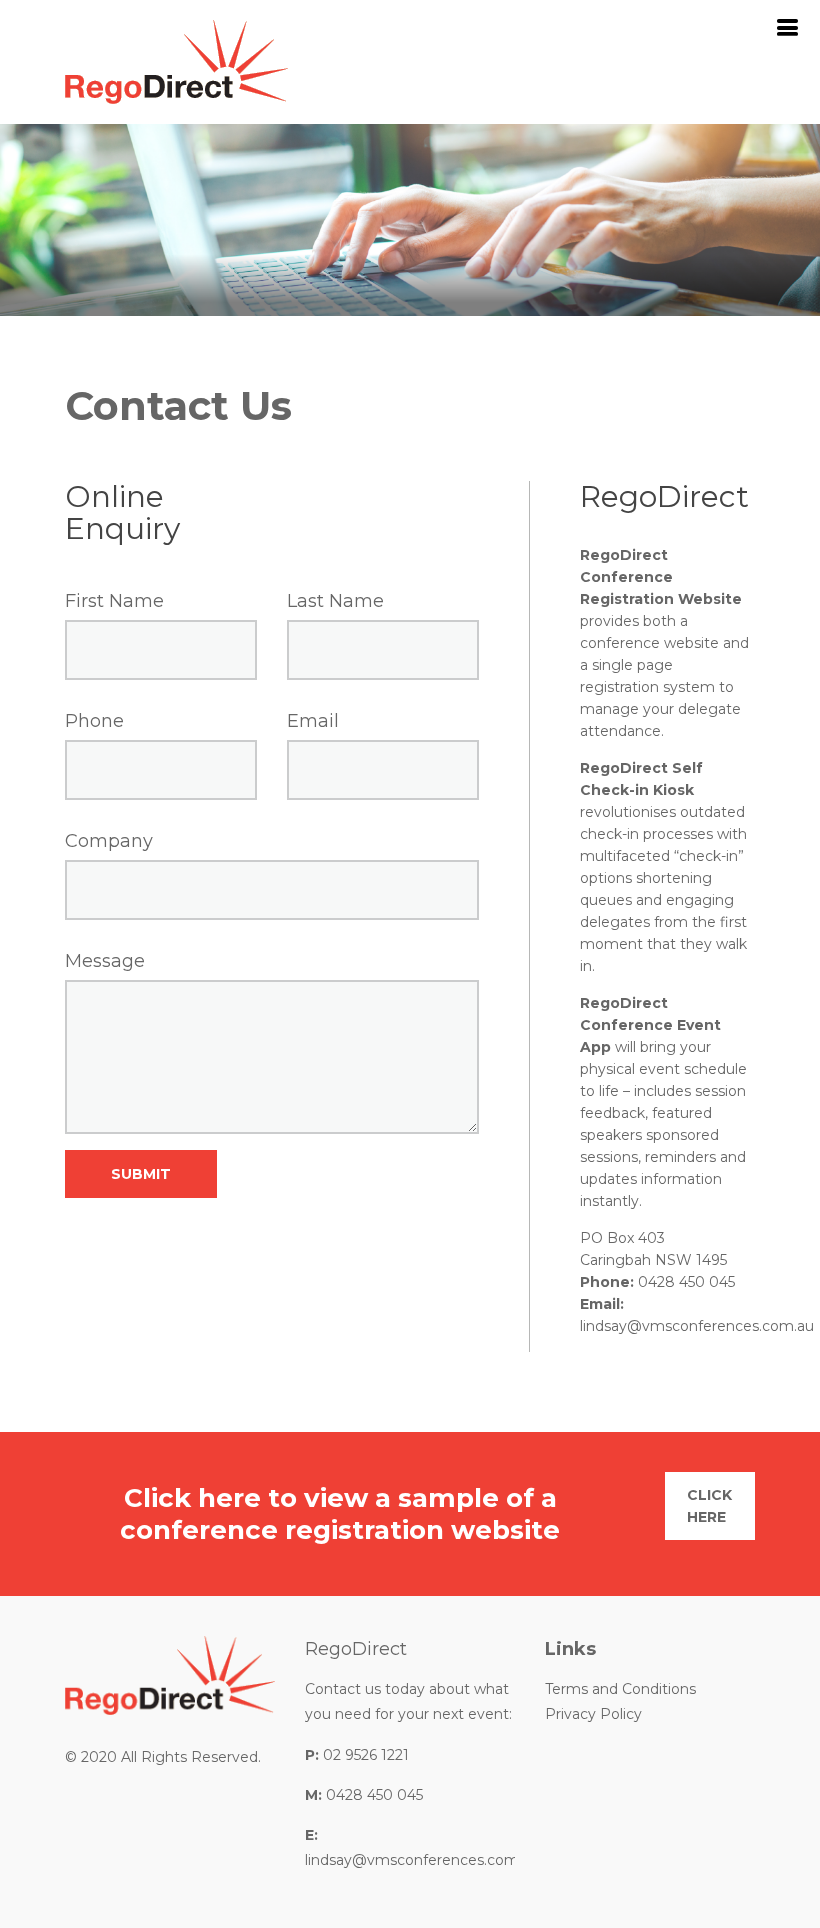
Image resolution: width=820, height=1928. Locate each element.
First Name (114, 601)
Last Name (335, 601)
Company (109, 841)
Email (313, 721)
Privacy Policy (593, 1714)
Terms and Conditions (620, 1689)
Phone (94, 721)
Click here (709, 1506)
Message (105, 961)
